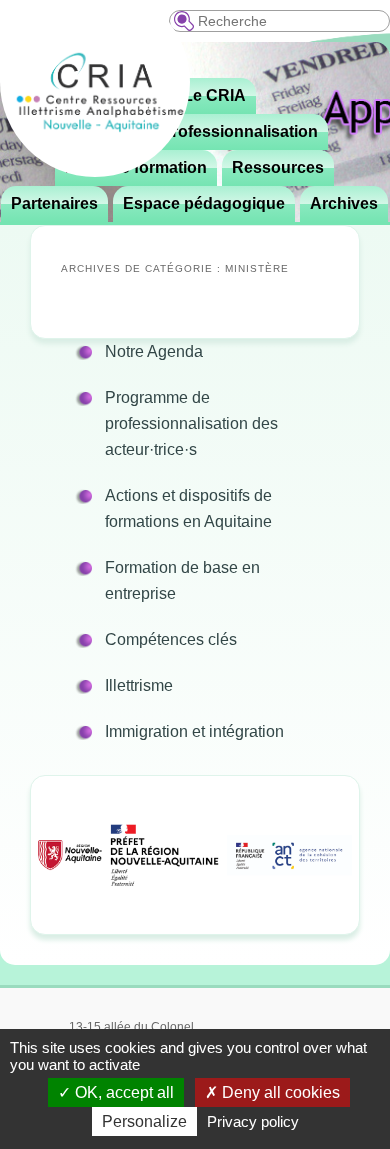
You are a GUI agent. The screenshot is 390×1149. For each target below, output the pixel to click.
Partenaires (54, 203)
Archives (344, 203)
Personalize (144, 1121)
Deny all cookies (279, 1092)
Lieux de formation (136, 167)
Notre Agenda (154, 351)
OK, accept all (122, 1092)
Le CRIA (214, 95)
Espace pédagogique (204, 203)
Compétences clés (171, 639)
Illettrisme (139, 685)
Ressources (278, 167)
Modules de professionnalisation (194, 131)
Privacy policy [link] (253, 1121)
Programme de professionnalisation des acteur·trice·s (191, 423)
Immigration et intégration (194, 731)
